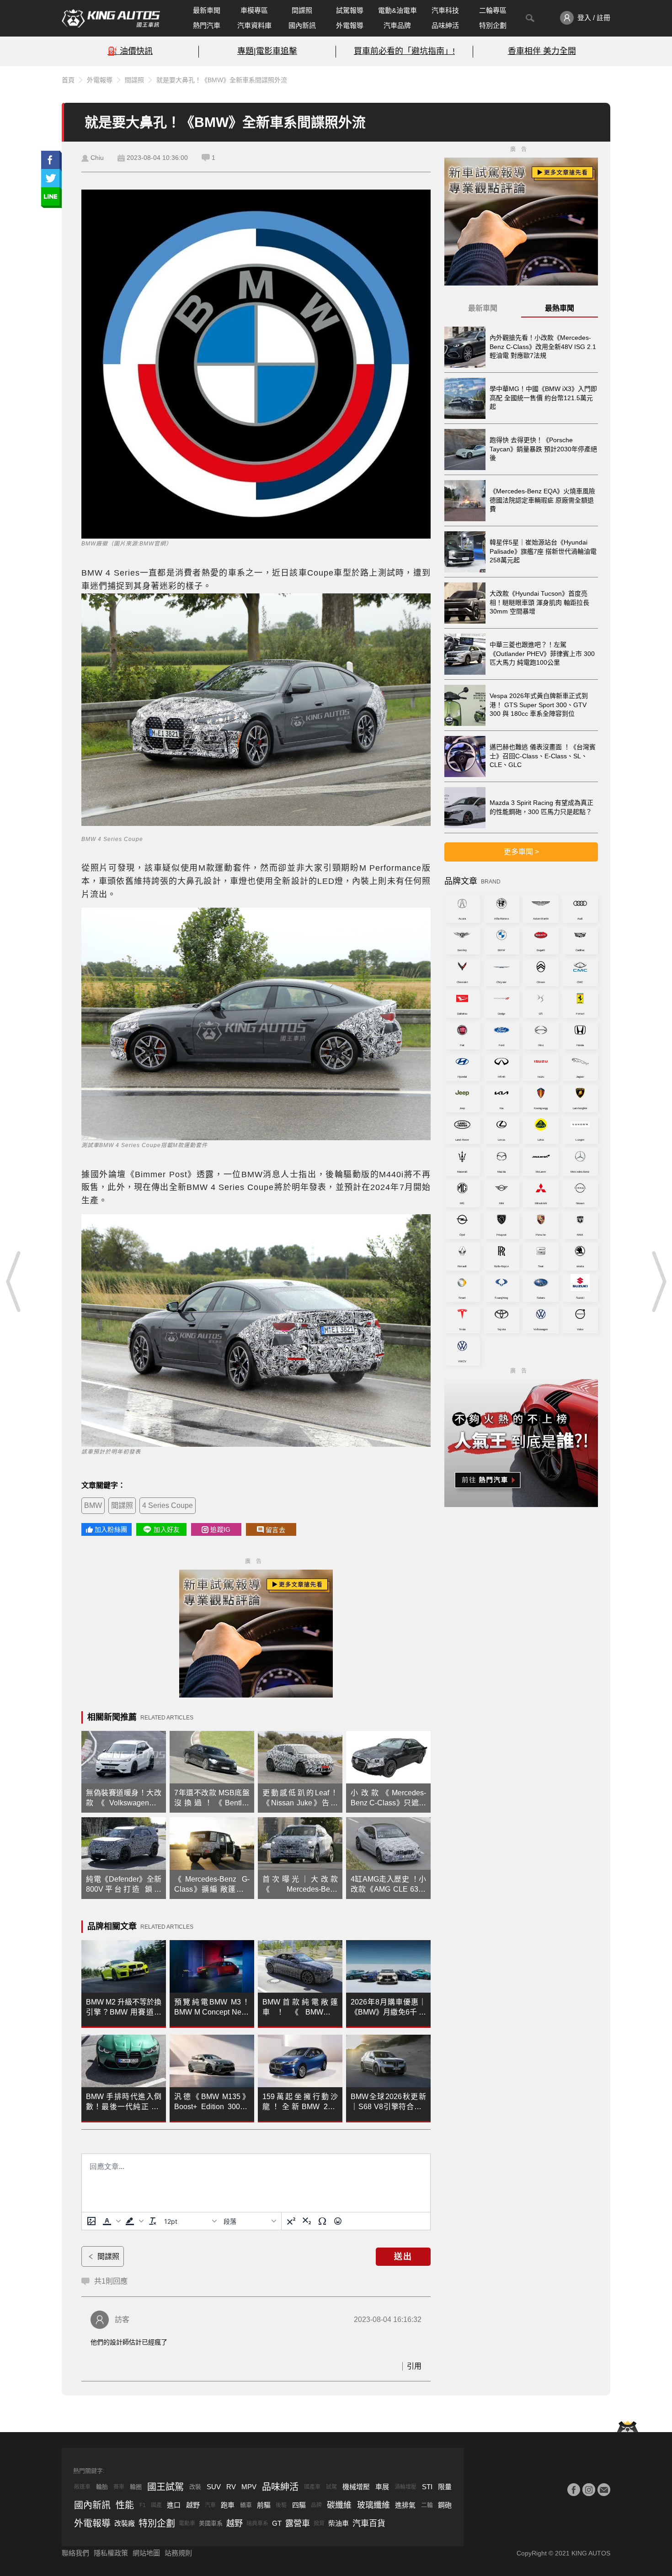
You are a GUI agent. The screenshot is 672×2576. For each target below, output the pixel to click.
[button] (111, 2221)
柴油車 (339, 2523)
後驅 (281, 2505)
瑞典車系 (257, 2523)
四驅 (299, 2505)
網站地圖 (146, 2553)
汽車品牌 (397, 25)
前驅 (264, 2505)
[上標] (291, 2221)
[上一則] (14, 1281)
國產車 (312, 2487)
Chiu (97, 158)
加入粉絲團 (111, 1529)
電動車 (187, 2523)
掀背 (319, 2523)
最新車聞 (207, 10)
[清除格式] (153, 2221)
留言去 (275, 1530)
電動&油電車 (397, 10)
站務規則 (178, 2553)
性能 (125, 2505)
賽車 (119, 2487)
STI (427, 2487)
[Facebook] (574, 2490)
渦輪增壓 (405, 2487)
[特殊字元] (322, 2221)
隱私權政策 (111, 2553)
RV (231, 2487)
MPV (249, 2487)
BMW (93, 1505)
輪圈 (136, 2487)
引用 (414, 2366)
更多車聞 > (521, 852)
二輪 (427, 2505)
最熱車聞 (560, 308)
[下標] (307, 2221)
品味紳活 (445, 25)
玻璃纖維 (373, 2505)
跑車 (228, 2505)
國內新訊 (302, 25)
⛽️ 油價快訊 (130, 51)
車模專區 (254, 10)
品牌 (316, 2505)
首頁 (68, 80)
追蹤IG (220, 1529)
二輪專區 (493, 10)
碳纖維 (339, 2505)
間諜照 (302, 10)
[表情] (338, 2221)
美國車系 (211, 2523)
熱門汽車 (207, 25)
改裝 (195, 2487)
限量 (445, 2487)
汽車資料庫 (254, 25)
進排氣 (405, 2505)
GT (277, 2523)
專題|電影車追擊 (267, 51)
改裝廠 (125, 2523)
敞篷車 (82, 2487)
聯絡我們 (75, 2553)
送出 (403, 2257)
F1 (143, 2505)
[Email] (604, 2490)
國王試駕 (165, 2487)
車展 (382, 2487)
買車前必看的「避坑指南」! (404, 51)
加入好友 (167, 1529)
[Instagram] (589, 2490)
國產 (156, 2505)
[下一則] (658, 1281)
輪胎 (102, 2487)
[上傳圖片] (91, 2221)
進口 (174, 2505)
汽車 (210, 2505)
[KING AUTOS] (111, 18)
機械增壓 (356, 2487)
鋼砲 (445, 2505)
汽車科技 (445, 10)
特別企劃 (493, 25)
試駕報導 (350, 10)
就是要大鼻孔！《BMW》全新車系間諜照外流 (222, 80)
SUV (214, 2487)
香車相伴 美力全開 (542, 51)
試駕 (331, 2487)
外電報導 (350, 25)
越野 (193, 2505)
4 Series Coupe (168, 1505)
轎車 (246, 2505)
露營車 (298, 2523)
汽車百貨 (369, 2523)
